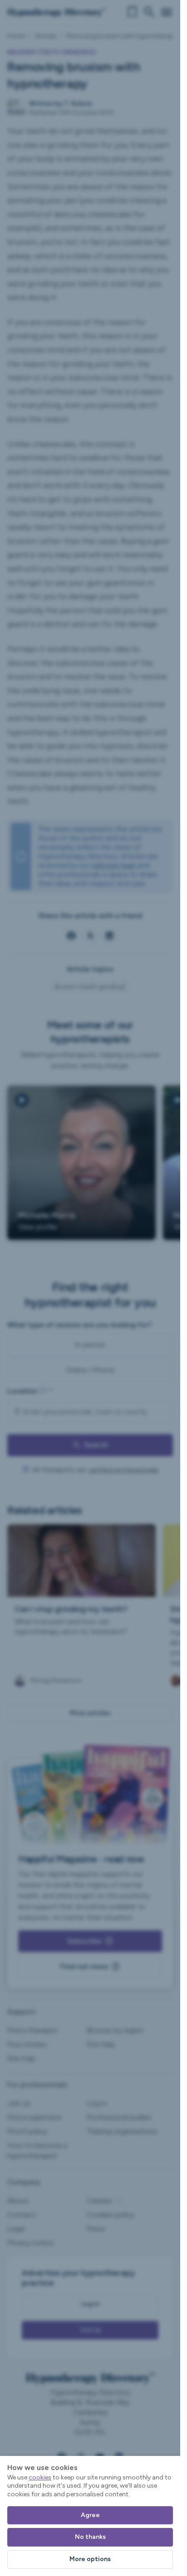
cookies (40, 2477)
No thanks (90, 2537)
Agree (90, 2515)
